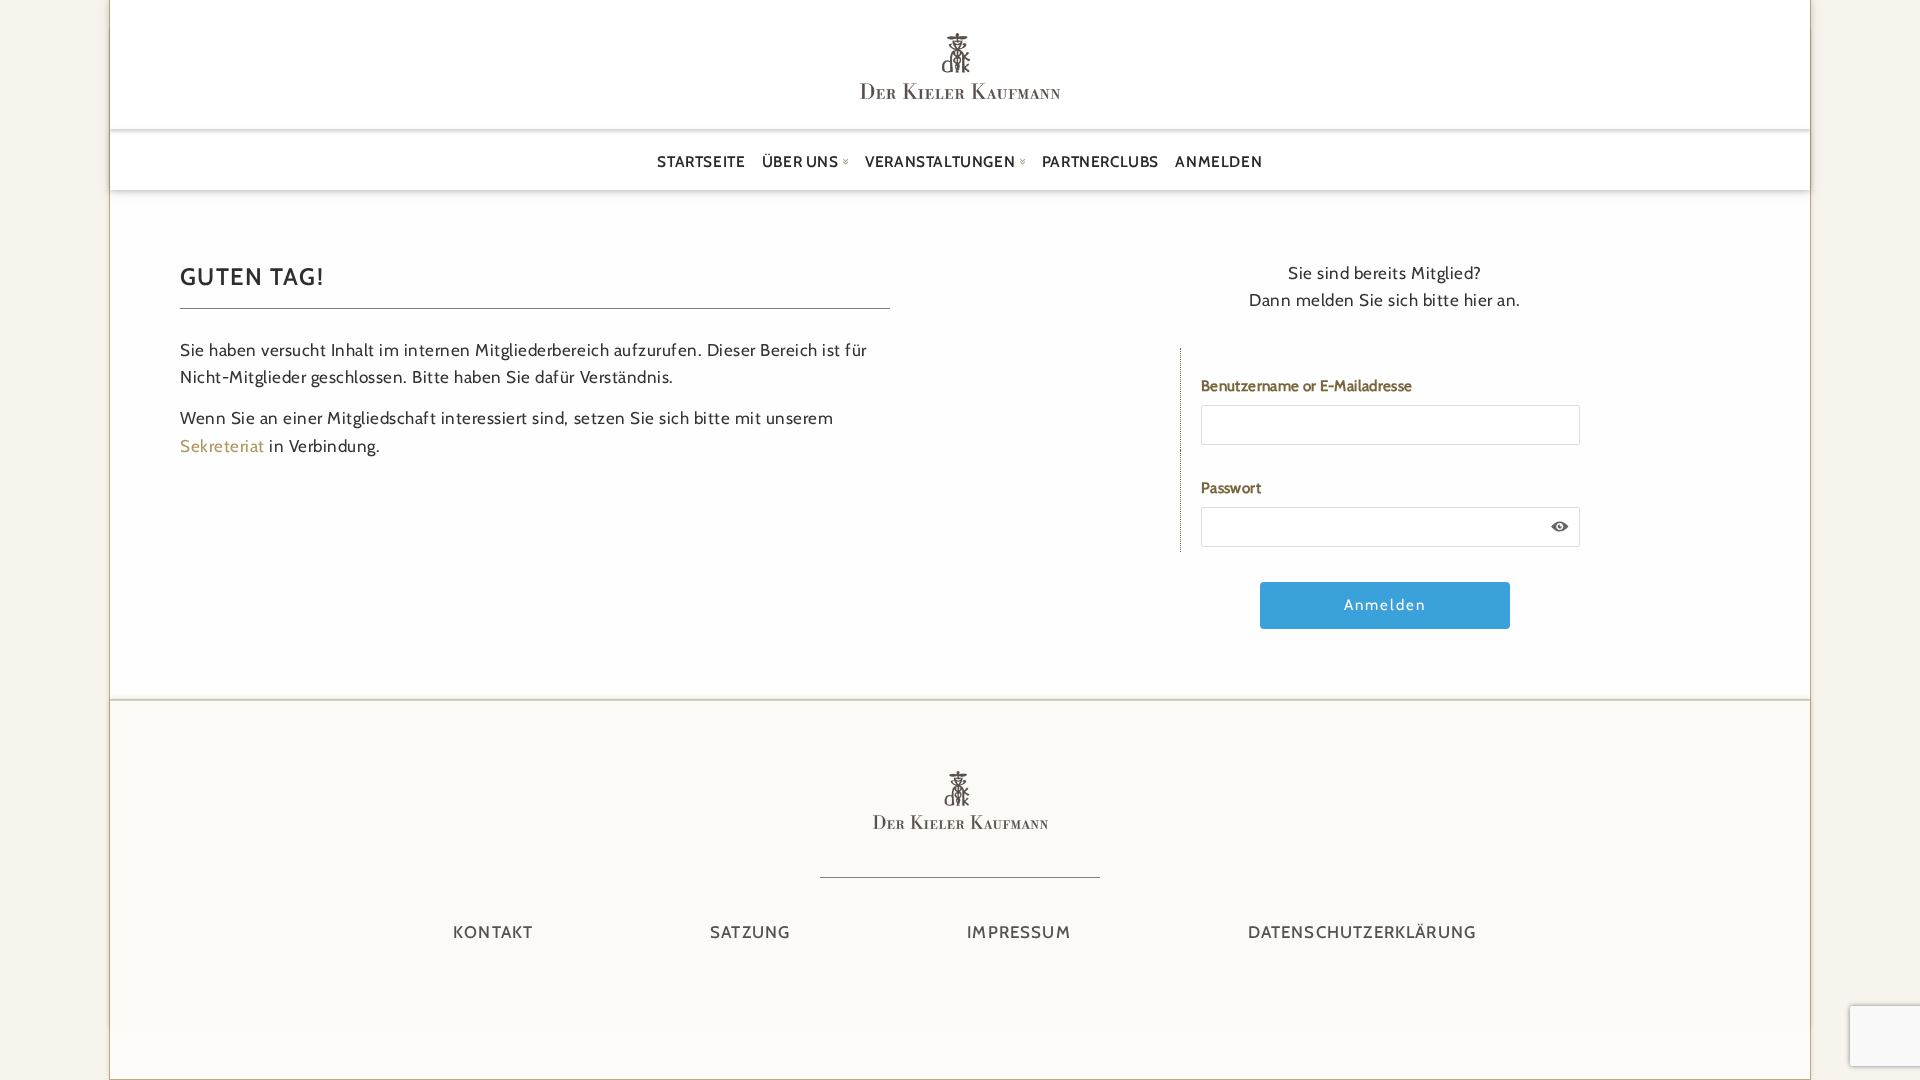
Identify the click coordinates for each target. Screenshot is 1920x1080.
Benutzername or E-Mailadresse (1306, 386)
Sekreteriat (222, 446)
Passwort (1231, 488)
